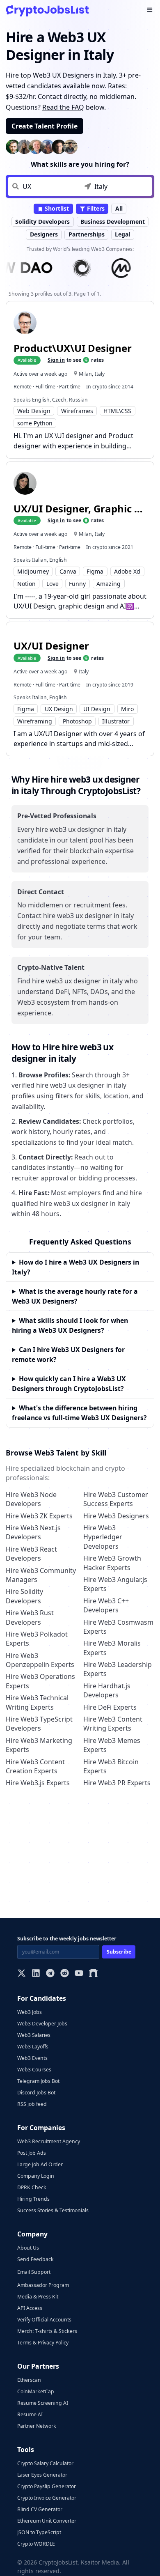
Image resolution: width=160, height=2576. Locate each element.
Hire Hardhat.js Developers (107, 1690)
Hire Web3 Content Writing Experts (113, 1724)
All (119, 208)
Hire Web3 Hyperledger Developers (103, 1537)
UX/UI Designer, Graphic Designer (80, 509)
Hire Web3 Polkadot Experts (37, 1639)
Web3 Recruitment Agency (49, 2141)
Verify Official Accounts (44, 2320)
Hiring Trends (33, 2199)
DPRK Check (32, 2187)
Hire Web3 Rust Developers (30, 1617)
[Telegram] (50, 1974)
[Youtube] (79, 1974)
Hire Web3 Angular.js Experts (115, 1584)
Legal (122, 234)
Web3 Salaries (34, 2035)
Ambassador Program (43, 2285)
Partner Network (37, 2426)
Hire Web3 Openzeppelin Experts (40, 1660)
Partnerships (87, 234)
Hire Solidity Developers (24, 1596)
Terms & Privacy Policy (43, 2343)
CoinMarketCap (36, 2391)
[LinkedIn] (36, 1974)
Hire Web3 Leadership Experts (118, 1669)
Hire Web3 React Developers (31, 1554)
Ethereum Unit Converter (47, 2521)
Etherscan (29, 2380)
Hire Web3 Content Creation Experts (35, 1766)
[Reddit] (65, 1974)
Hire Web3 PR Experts (117, 1783)
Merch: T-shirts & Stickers (47, 2331)
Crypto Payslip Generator (47, 2486)
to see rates (76, 360)
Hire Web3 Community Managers (41, 1575)
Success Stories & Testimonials (53, 2210)
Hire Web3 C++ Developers (106, 1605)
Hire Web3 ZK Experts (39, 1516)
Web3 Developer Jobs (42, 2024)
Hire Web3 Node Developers (31, 1499)
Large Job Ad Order (40, 2164)
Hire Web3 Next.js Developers (33, 1532)
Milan (85, 374)
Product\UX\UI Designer (73, 348)
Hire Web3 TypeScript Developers (39, 1724)
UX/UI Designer (51, 646)
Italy (100, 374)
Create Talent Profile (45, 126)
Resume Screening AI (43, 2403)
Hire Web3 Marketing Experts (39, 1745)
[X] (22, 1974)
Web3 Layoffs (33, 2047)
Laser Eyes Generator (42, 2475)
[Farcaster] (93, 1974)
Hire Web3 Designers (116, 1516)
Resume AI (30, 2414)
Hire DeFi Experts (110, 1707)
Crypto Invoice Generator (47, 2498)
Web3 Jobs (30, 2012)
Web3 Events (32, 2058)
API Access (30, 2308)
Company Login (36, 2176)
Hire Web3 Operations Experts (40, 1681)
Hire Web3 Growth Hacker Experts (112, 1563)
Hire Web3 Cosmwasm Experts (118, 1627)
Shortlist (56, 208)
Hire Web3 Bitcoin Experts (111, 1766)
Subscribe (119, 1952)
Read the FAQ (63, 107)
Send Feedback (35, 2259)
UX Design (59, 709)
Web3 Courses (34, 2070)
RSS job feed (32, 2104)
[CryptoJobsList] (47, 10)
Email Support (34, 2272)
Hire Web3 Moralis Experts (112, 1648)
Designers (44, 234)
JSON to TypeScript (39, 2532)
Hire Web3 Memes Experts (112, 1745)
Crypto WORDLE (36, 2544)
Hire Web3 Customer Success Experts (116, 1499)
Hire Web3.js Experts (38, 1783)
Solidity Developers (42, 222)
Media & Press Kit (38, 2297)
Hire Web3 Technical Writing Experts (37, 1702)
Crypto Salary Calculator (45, 2463)
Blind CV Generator (40, 2509)
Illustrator (116, 721)
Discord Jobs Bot (36, 2093)
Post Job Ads (32, 2153)
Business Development (113, 222)
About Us (28, 2248)
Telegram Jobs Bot (38, 2081)
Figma (95, 571)
